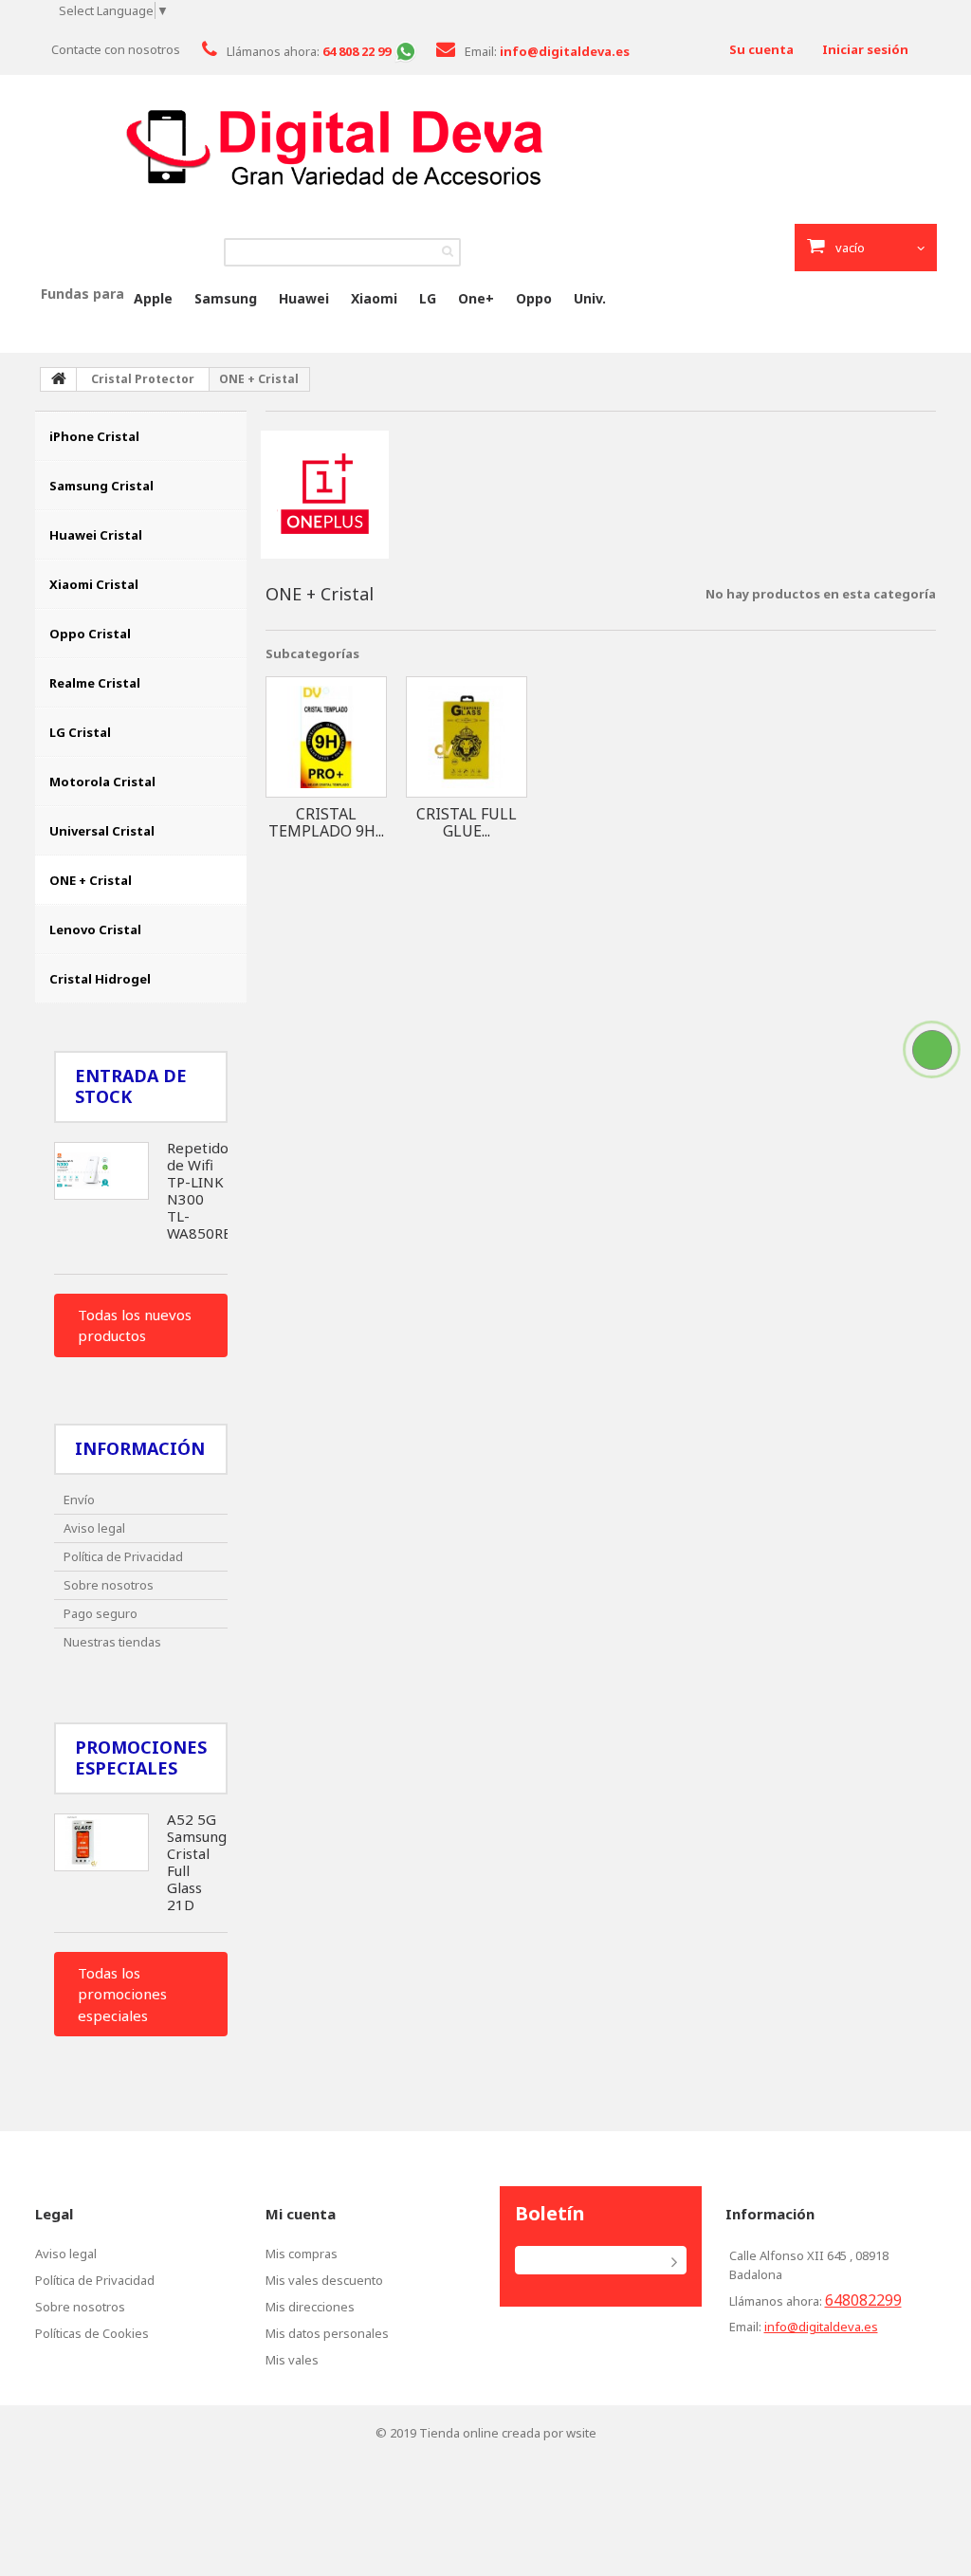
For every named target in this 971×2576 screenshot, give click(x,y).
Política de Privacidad (123, 1556)
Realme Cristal (95, 683)
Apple (153, 298)
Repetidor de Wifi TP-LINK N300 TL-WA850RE (201, 1190)
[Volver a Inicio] (59, 379)
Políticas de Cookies (92, 2333)
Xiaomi (374, 298)
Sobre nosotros (109, 1585)
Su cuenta (761, 49)
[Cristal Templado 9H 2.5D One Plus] (326, 737)
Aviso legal (94, 1528)
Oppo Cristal (90, 634)
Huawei (304, 298)
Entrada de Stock (131, 1086)
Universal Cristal (102, 831)
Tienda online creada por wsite (508, 2433)
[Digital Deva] (485, 147)
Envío (79, 1500)
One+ (476, 298)
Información (140, 1448)
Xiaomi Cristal (94, 584)
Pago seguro (101, 1613)
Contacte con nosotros (116, 49)
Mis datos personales (327, 2333)
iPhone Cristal (94, 436)
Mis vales (292, 2360)
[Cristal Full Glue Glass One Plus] (467, 737)
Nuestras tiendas (112, 1642)
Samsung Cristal (101, 486)
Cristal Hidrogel (100, 979)
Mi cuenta (301, 2214)
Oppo (534, 298)
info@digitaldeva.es (821, 2327)
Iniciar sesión (865, 49)
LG (428, 298)
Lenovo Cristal (95, 929)
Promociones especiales (141, 1757)
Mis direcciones (310, 2307)
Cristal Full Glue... (467, 822)
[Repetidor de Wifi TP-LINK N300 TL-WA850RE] (101, 1171)
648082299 (863, 2300)
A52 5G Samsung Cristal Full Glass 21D (197, 1862)
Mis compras (302, 2254)
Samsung (226, 298)
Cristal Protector (143, 379)
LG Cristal (80, 732)
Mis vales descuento (324, 2280)
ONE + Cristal (91, 880)
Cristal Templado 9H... (326, 822)
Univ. (590, 298)
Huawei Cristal (96, 535)
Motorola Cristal (102, 782)
